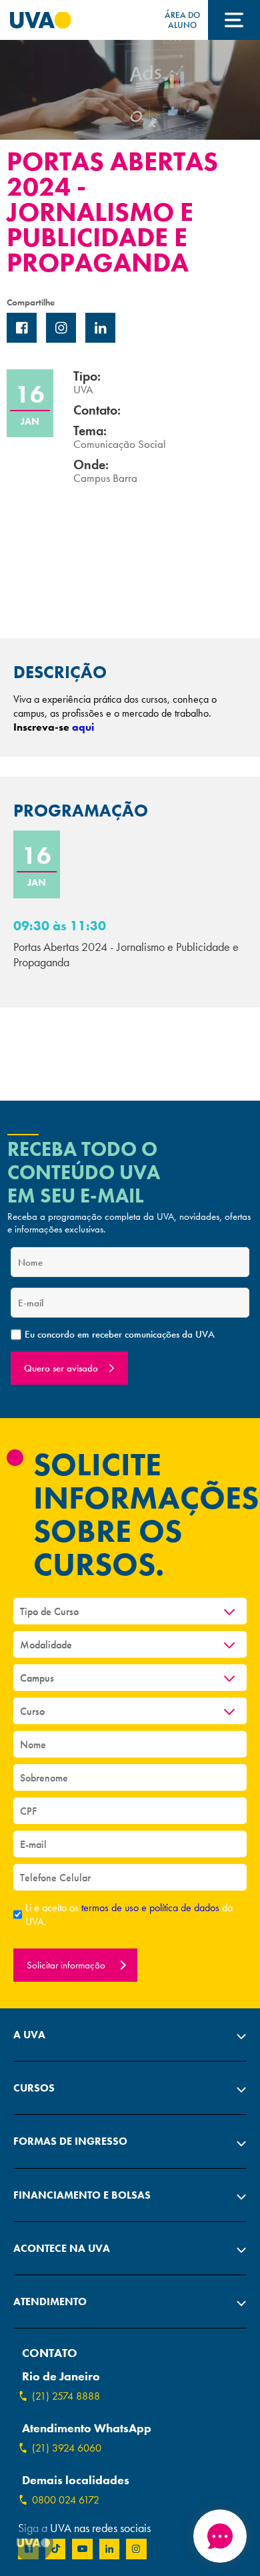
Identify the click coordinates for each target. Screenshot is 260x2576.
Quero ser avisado (61, 1368)
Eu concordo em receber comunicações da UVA (120, 1335)
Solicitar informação (67, 1965)
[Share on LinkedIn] (100, 328)
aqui (83, 727)
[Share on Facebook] (22, 328)
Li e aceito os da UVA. (129, 1915)
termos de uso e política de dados (152, 1908)
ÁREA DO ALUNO (182, 20)
